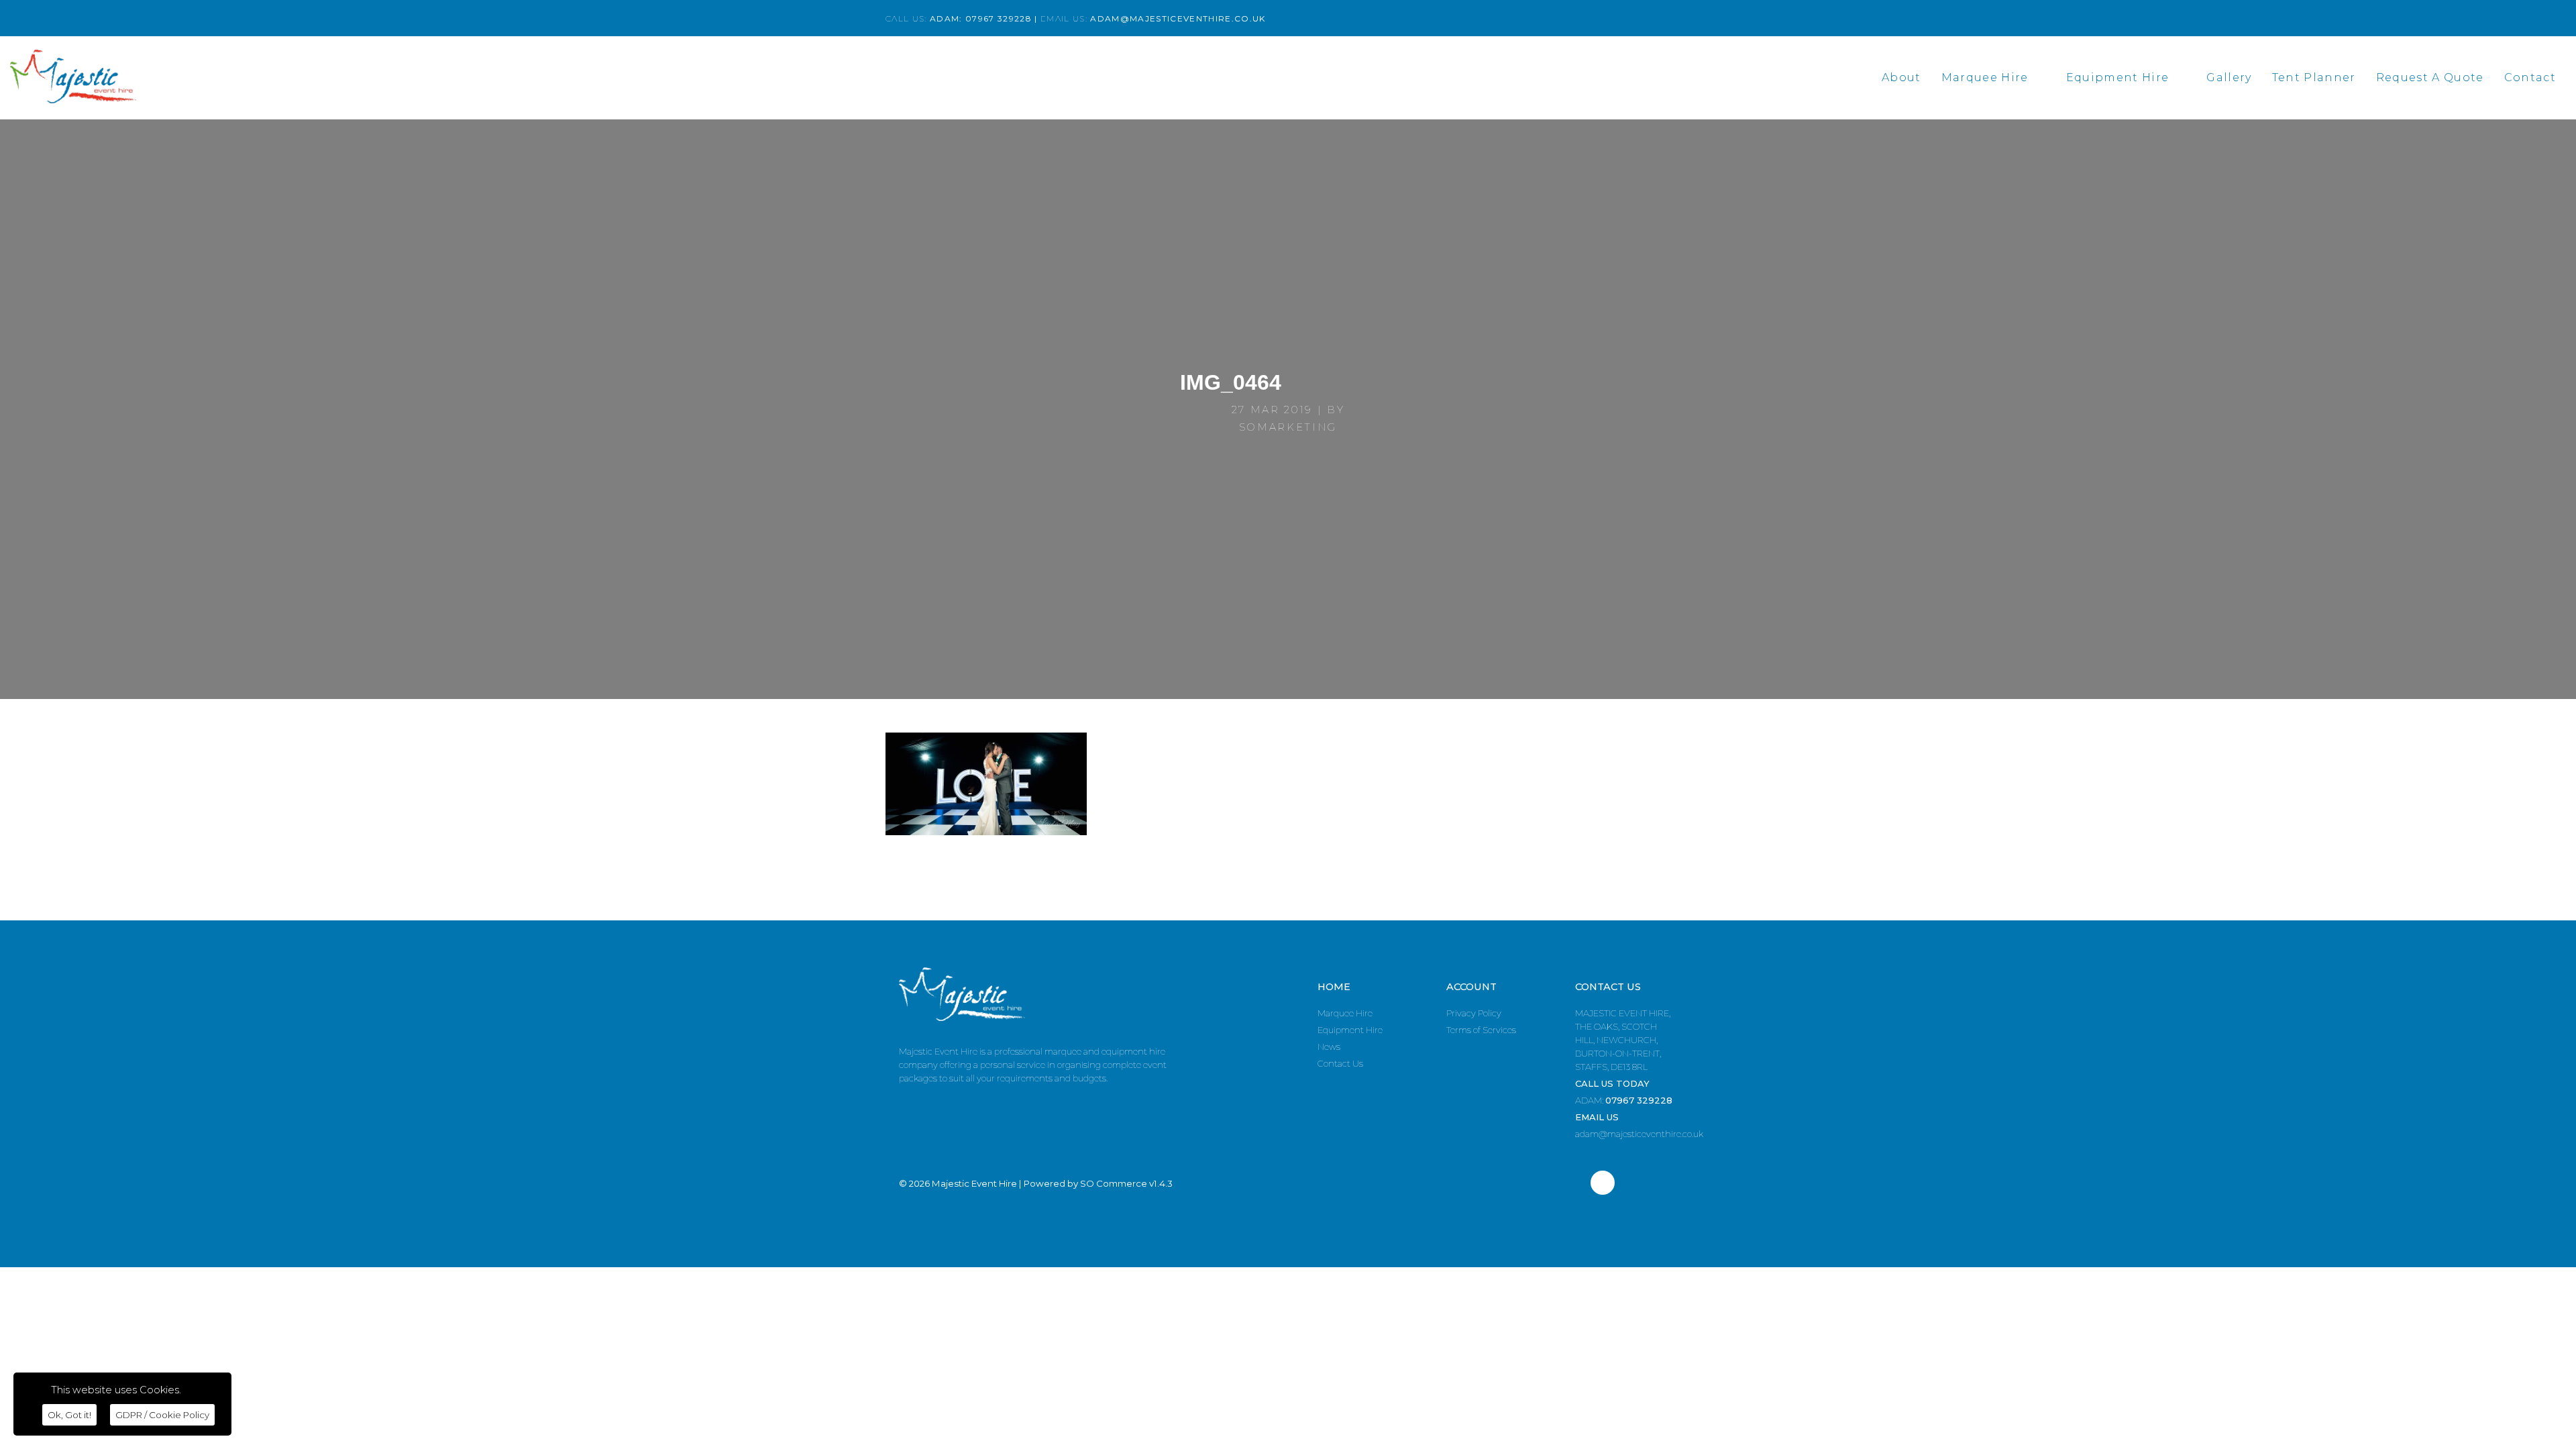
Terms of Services (1481, 1030)
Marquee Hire (1985, 77)
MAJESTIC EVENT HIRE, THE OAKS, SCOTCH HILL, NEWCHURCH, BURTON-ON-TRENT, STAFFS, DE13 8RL (1623, 1040)
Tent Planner (2314, 77)
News (1329, 1046)
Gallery (2229, 77)
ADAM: (1624, 1100)
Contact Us (1340, 1063)
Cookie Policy (162, 1415)
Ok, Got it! (69, 1415)
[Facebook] (1603, 1183)
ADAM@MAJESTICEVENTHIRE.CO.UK (1178, 18)
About (1901, 77)
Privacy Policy (1474, 1013)
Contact (2530, 77)
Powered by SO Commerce (1085, 1183)
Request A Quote (2430, 77)
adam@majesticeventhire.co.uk (1639, 1134)
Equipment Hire (2118, 77)
